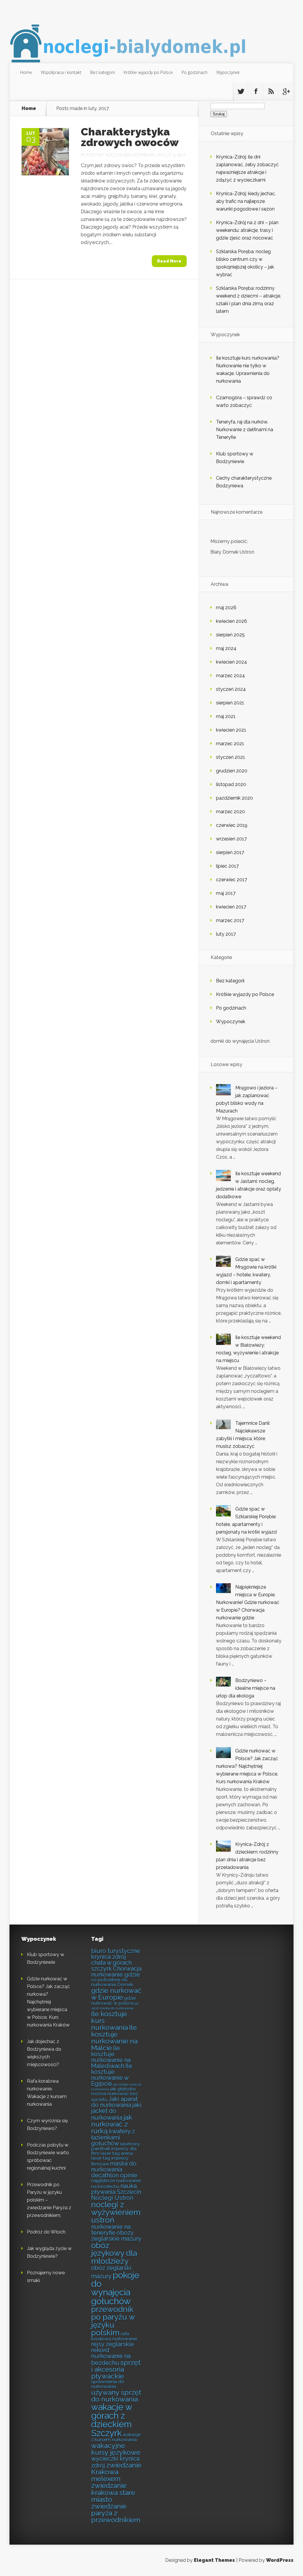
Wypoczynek (228, 72)
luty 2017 (226, 934)
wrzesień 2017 (231, 839)
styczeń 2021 (231, 757)
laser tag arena (117, 2153)
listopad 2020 (231, 784)
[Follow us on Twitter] (241, 91)
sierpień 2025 (230, 635)
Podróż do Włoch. (47, 2232)
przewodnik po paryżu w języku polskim (113, 2321)
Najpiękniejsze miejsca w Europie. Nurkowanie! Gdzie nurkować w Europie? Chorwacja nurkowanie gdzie (248, 1602)
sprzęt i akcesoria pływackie (116, 2369)
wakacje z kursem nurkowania (116, 2437)
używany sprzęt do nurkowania (116, 2396)
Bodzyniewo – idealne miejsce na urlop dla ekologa (246, 1688)
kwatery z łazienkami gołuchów (113, 2137)
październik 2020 (234, 798)
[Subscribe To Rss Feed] (271, 91)
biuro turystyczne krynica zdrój (116, 1954)
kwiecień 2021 (231, 730)
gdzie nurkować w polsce (113, 2000)
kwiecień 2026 (232, 621)
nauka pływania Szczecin (116, 2189)
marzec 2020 (231, 812)
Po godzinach (195, 72)
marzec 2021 (230, 744)
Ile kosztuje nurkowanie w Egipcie (112, 2075)
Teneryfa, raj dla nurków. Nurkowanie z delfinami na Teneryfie (245, 430)
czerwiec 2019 (232, 825)
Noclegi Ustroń (112, 2198)
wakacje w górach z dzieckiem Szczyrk (112, 2420)
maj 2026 (226, 608)
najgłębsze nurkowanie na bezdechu (116, 2183)
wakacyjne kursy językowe (116, 2449)
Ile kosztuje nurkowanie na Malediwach (111, 2057)
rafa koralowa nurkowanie (114, 2336)
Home (26, 72)
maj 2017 (226, 893)
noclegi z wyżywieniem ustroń (116, 2212)
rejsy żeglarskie (113, 2344)
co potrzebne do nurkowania (109, 1982)
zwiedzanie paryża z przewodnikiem (116, 2513)
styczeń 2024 (231, 689)
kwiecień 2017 (231, 907)
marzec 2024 (231, 676)
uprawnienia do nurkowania (108, 2384)
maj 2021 (226, 716)
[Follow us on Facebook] (256, 91)
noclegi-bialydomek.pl (130, 155)
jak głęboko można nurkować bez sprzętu (115, 2094)
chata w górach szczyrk (111, 1966)
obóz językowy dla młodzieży (114, 2253)
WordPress (280, 2560)
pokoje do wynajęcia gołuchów (115, 2288)
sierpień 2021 (230, 703)
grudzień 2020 (232, 771)
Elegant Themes (214, 2560)
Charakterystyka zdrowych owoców (130, 137)
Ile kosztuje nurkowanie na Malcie (114, 2037)
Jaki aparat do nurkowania (114, 2102)
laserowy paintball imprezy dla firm (115, 2149)
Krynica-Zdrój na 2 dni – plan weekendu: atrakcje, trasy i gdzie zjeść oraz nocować (247, 230)
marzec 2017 (230, 920)
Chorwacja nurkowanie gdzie (116, 1972)
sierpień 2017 (230, 852)
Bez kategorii (103, 72)
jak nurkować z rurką (112, 2124)
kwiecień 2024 (232, 662)
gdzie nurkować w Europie (116, 1994)
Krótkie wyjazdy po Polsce (148, 72)
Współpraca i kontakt (61, 72)
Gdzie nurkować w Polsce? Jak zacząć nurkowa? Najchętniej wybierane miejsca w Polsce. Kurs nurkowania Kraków (247, 1766)
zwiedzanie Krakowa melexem (116, 2472)
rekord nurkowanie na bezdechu (111, 2356)
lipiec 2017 (227, 866)
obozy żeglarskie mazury (116, 2236)
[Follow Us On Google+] (286, 91)
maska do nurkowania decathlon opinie (114, 2169)
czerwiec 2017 (232, 880)
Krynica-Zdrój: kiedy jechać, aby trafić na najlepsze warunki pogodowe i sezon (246, 201)
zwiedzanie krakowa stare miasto (113, 2492)
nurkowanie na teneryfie (111, 2230)
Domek (125, 1984)
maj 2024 (226, 648)
